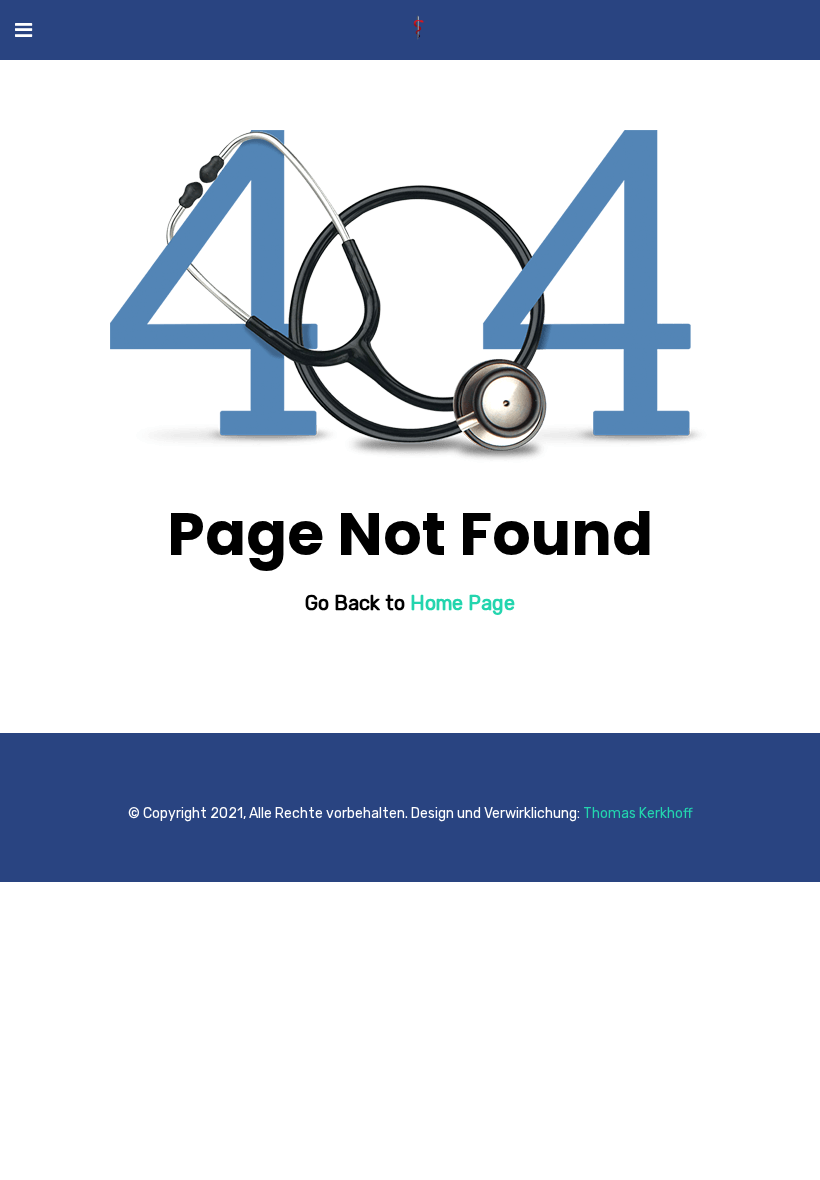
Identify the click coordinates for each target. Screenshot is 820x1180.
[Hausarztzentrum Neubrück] (418, 29)
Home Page (462, 603)
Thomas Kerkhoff (638, 813)
